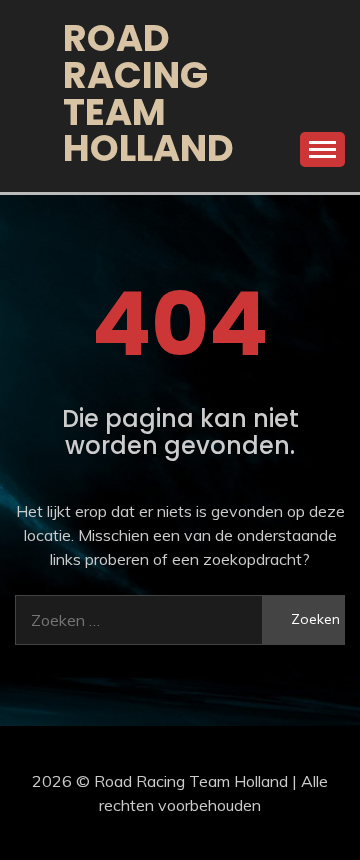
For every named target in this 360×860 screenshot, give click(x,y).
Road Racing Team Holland (148, 93)
